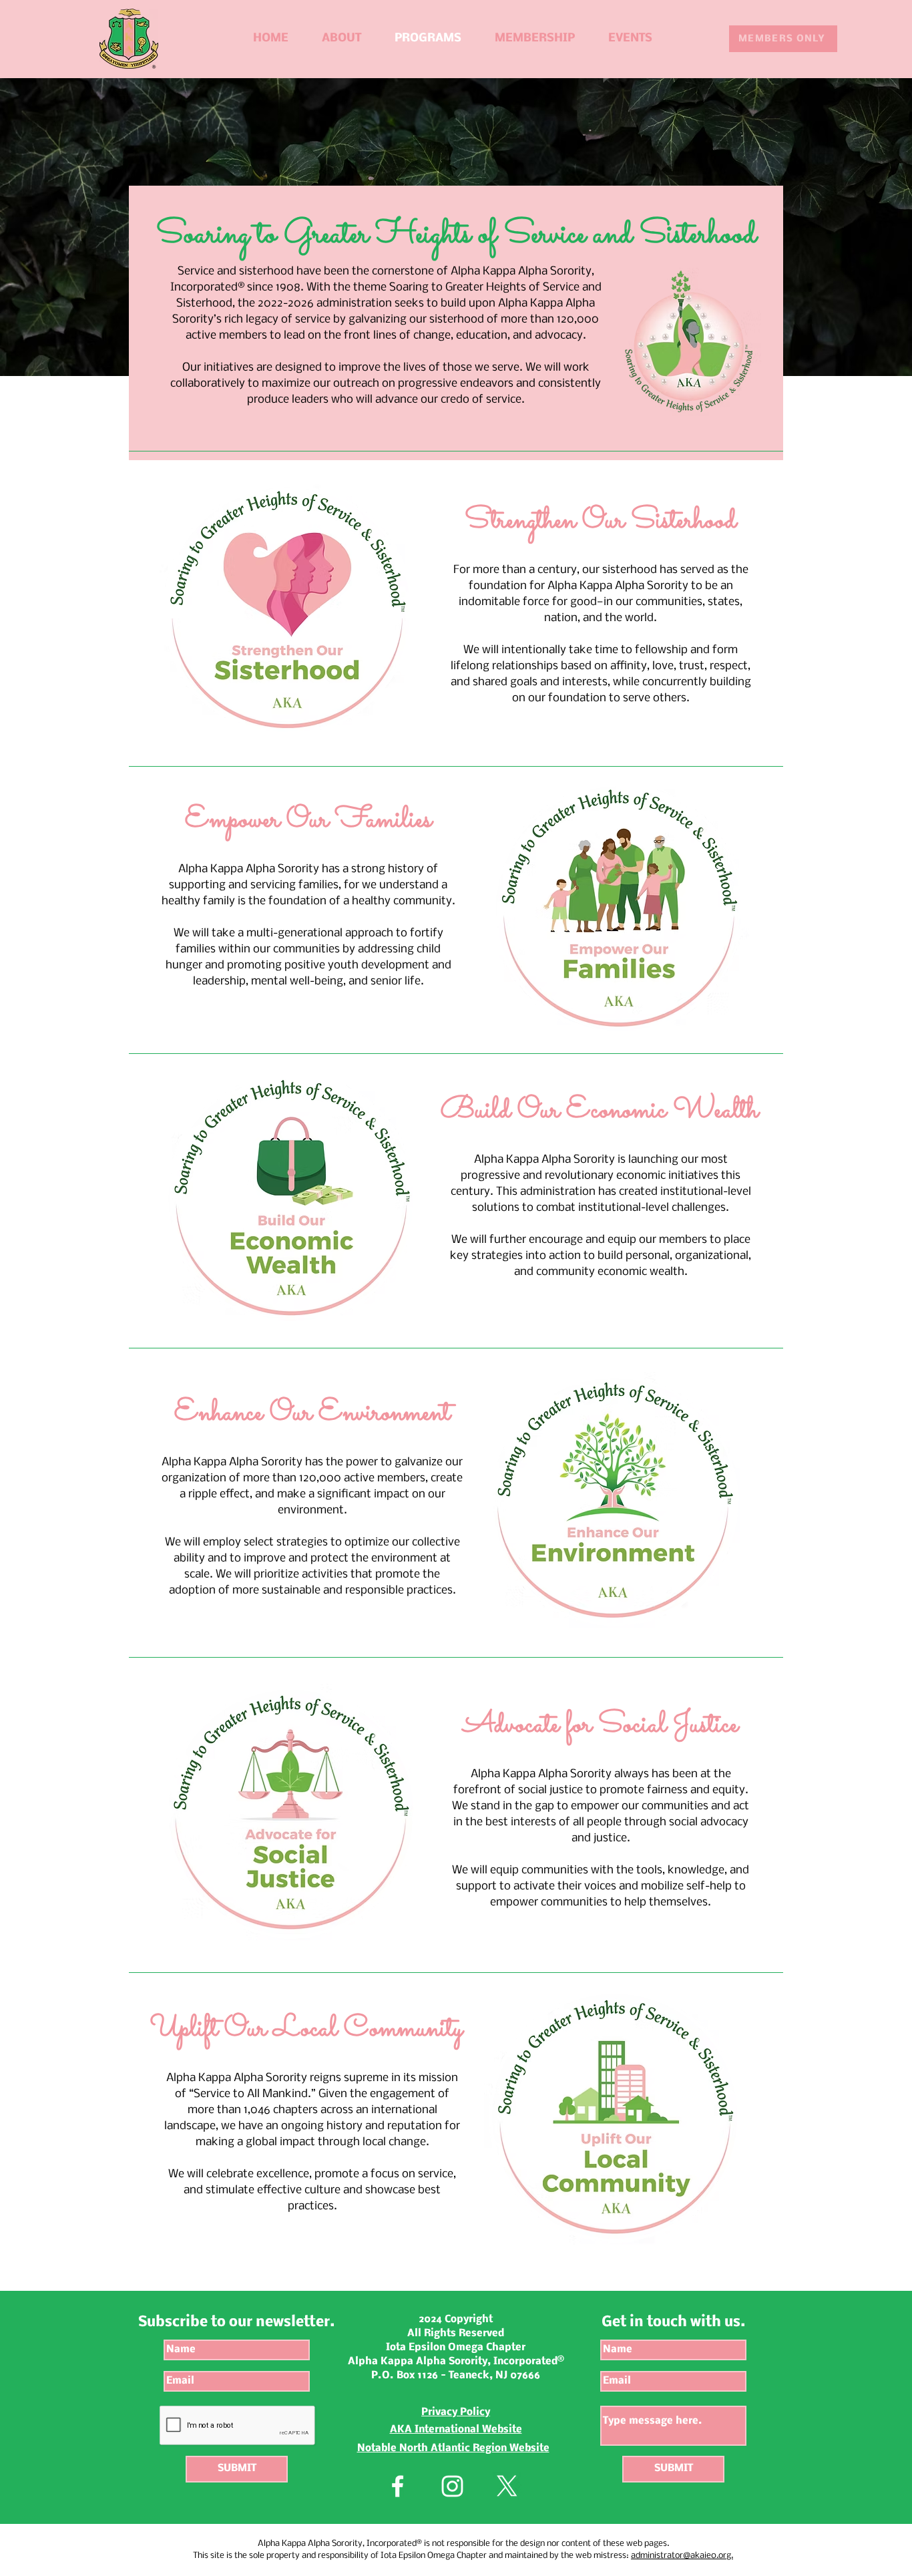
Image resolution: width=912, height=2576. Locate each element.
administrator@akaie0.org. (682, 2556)
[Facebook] (398, 2486)
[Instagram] (452, 2486)
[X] (507, 2486)
